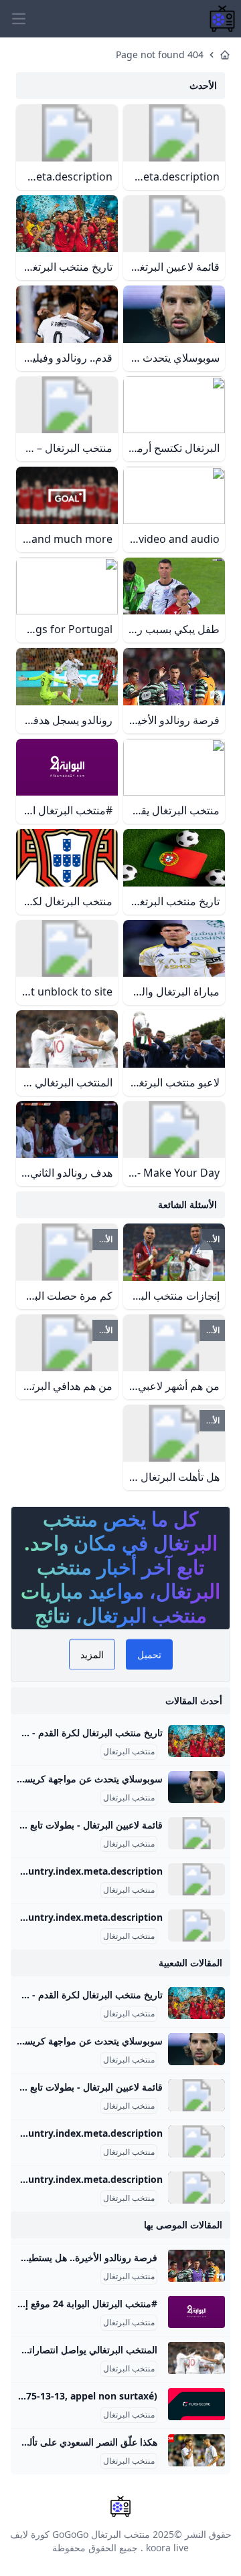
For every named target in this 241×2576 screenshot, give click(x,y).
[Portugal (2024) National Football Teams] (196, 1925)
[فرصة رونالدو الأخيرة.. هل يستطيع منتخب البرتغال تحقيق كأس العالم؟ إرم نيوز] (196, 2266)
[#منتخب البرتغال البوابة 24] (196, 2312)
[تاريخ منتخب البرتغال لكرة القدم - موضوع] (196, 1741)
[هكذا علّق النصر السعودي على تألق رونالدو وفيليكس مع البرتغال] (196, 2450)
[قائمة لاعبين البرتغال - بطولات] (196, 1833)
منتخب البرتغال (129, 1752)
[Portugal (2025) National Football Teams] (196, 1879)
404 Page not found (160, 54)
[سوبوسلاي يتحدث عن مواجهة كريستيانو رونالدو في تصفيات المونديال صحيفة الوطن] (196, 1787)
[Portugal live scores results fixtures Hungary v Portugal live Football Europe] (196, 2404)
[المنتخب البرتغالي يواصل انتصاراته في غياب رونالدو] (196, 2358)
